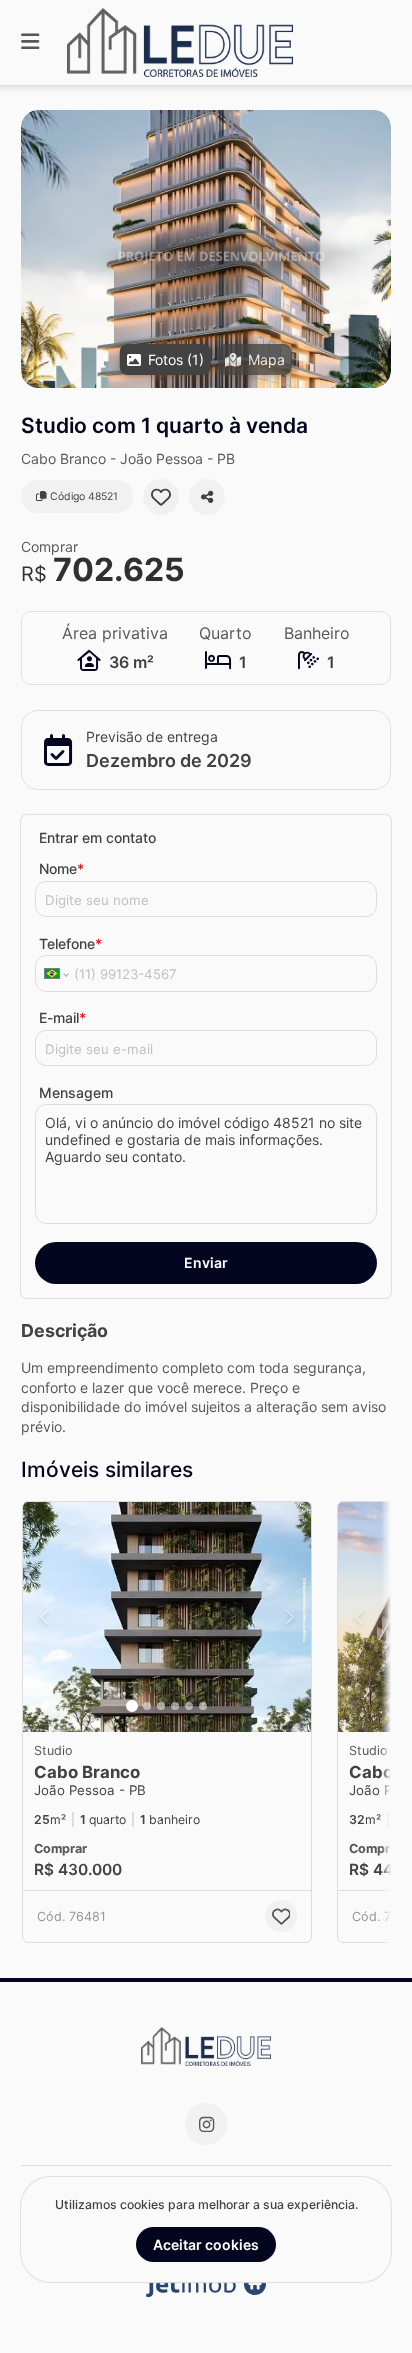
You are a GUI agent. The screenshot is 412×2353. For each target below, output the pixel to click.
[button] (206, 249)
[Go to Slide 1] (132, 1706)
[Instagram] (206, 2124)
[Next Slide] (290, 1617)
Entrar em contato (97, 837)
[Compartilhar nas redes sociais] (207, 497)
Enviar (206, 1262)
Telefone (70, 943)
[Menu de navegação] (30, 42)
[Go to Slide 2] (147, 1706)
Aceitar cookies (206, 2244)
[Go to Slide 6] (203, 1706)
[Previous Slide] (44, 1617)
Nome (61, 868)
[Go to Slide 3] (161, 1706)
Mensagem (76, 1092)
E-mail (62, 1017)
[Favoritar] (161, 497)
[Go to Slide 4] (175, 1706)
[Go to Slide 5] (189, 1706)
